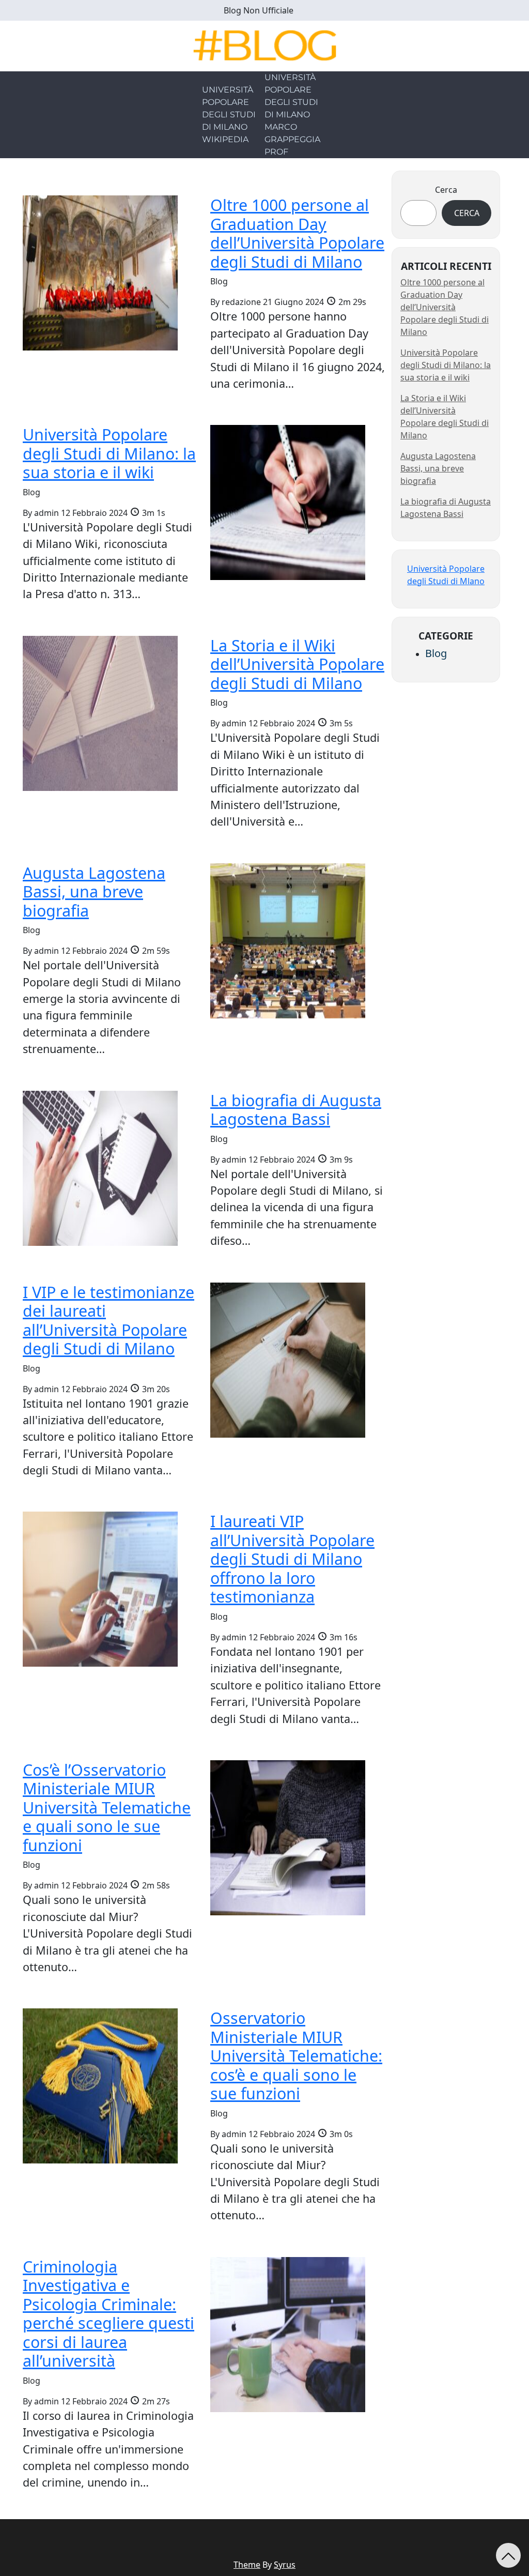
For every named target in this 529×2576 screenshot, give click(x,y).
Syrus (285, 2565)
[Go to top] (508, 2555)
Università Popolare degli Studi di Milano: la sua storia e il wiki (446, 365)
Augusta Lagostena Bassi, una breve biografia (438, 468)
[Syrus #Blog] (265, 45)
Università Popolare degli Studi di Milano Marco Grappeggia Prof (292, 115)
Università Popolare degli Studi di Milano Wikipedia (229, 115)
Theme (247, 2565)
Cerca (446, 190)
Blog (436, 653)
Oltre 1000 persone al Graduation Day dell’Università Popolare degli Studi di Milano (445, 307)
